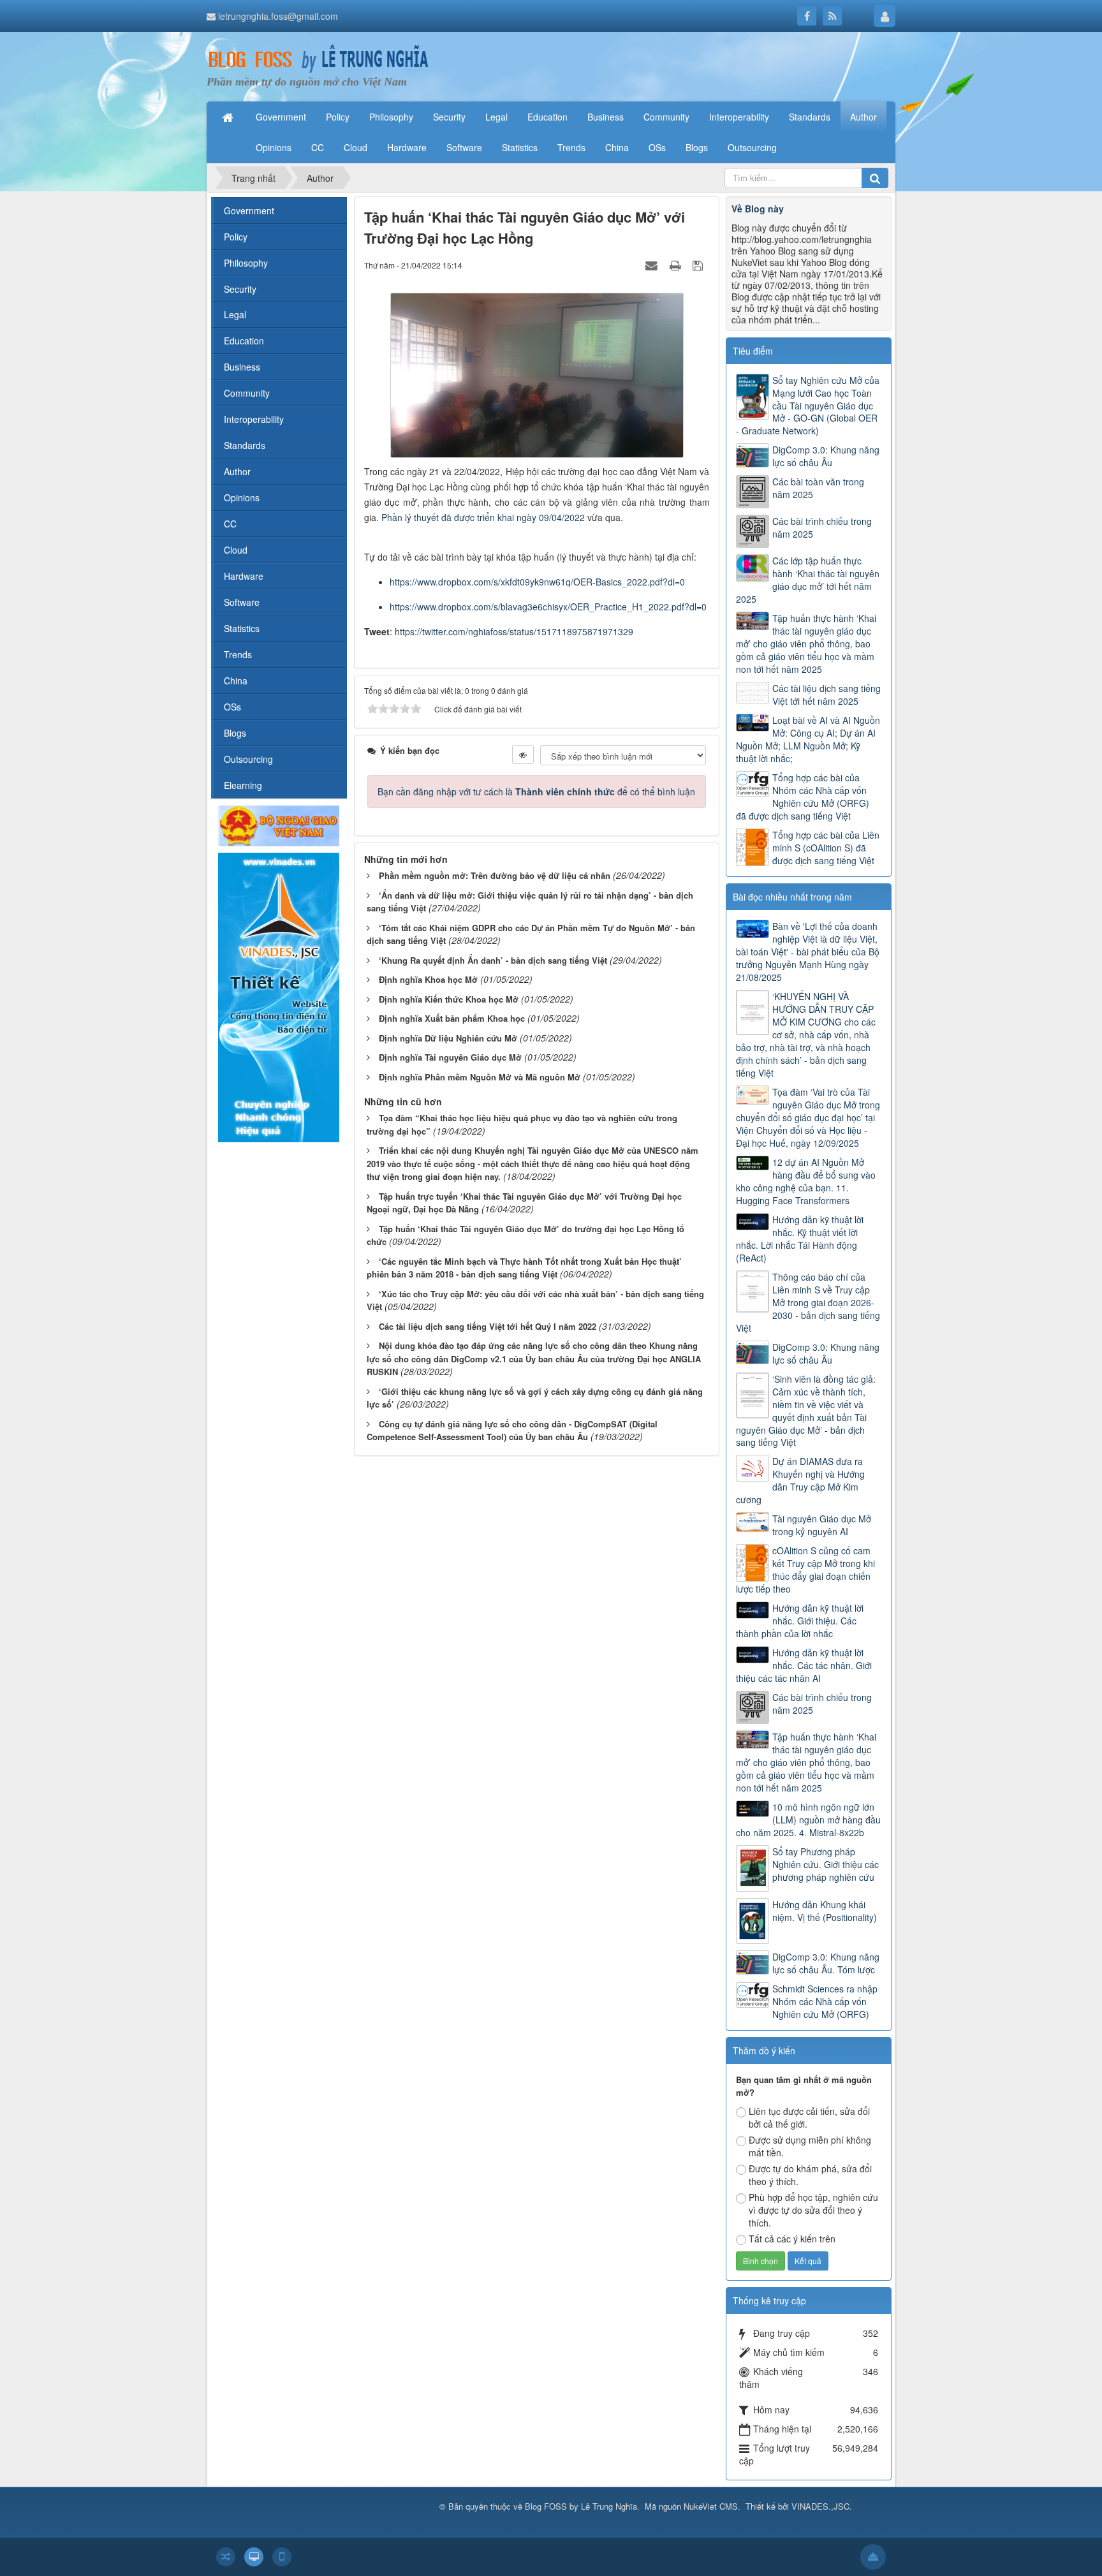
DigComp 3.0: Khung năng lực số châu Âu (826, 456)
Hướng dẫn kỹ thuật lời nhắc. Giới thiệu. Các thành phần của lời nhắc (800, 1621)
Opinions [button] (274, 147)
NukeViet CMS (711, 2506)
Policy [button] (338, 117)
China (236, 681)
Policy (236, 237)
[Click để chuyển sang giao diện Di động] (282, 2557)
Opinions (242, 497)
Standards (245, 445)
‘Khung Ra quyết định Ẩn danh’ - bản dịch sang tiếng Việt (493, 960)
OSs (232, 707)
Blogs (235, 733)
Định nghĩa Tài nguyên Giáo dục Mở (450, 1057)
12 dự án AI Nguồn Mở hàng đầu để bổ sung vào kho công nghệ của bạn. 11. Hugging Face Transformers (806, 1181)
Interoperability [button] (739, 117)
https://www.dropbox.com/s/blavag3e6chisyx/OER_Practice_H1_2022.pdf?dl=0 (548, 607)
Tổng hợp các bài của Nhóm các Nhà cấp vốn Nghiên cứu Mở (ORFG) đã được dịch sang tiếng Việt (803, 797)
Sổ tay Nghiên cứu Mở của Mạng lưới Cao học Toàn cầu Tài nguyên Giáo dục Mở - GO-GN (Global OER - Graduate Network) (808, 406)
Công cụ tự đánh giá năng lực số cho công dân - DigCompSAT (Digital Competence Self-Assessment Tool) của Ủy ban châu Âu (512, 1431)
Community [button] (666, 117)
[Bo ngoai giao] (279, 825)
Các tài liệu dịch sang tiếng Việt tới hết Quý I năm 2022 (488, 1326)
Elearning (243, 785)
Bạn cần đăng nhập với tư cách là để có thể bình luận (536, 791)
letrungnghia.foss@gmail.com (278, 16)
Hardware (244, 576)
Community (247, 393)
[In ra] (677, 265)
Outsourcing (248, 759)
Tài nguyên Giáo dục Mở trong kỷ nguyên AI (822, 1525)
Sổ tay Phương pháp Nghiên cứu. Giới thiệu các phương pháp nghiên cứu (826, 1864)
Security (240, 289)
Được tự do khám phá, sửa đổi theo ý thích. (810, 2175)
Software (242, 602)
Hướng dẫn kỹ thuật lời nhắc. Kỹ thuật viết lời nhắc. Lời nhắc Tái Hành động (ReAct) (800, 1239)
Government (249, 210)
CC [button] (318, 147)
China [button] (617, 147)
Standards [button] (810, 117)
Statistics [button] (520, 147)
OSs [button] (657, 147)
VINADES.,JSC (820, 2506)
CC (230, 524)
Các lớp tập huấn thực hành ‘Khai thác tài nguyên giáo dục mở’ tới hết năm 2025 (808, 580)
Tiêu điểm (753, 351)
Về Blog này (758, 209)
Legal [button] (496, 117)
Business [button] (606, 117)
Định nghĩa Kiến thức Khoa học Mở (449, 999)
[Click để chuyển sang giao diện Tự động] (226, 2557)
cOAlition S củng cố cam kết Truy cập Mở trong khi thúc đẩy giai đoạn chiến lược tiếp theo (805, 1570)
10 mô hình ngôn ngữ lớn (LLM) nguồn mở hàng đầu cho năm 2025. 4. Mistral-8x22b (808, 1820)
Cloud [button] (356, 147)
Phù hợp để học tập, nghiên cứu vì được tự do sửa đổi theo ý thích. (813, 2210)
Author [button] (863, 117)
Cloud (236, 550)
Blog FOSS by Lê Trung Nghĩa (581, 2506)
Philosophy (246, 263)
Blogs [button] (697, 147)
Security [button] (449, 117)
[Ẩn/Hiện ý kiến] (523, 754)
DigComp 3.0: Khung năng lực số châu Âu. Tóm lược (826, 1963)
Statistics (242, 628)
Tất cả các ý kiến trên (792, 2239)
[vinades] (279, 996)
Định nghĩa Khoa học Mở (428, 979)
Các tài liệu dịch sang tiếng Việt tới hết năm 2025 (826, 695)
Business (242, 367)
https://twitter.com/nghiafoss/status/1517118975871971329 (514, 631)
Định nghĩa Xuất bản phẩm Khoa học (452, 1018)
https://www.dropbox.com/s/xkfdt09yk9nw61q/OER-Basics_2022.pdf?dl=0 (537, 582)
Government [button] (281, 117)
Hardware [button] (407, 147)
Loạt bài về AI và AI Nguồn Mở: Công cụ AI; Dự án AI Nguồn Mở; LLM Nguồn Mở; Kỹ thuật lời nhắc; (808, 739)
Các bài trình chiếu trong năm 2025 (822, 527)
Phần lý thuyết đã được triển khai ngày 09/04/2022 (483, 517)
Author (237, 471)
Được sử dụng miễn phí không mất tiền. (810, 2146)
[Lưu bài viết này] (699, 265)
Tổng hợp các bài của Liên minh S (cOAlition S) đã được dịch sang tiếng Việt (826, 848)
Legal (235, 314)
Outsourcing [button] (752, 147)
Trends (238, 654)
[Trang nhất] (229, 117)
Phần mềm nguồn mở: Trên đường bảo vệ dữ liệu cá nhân (495, 875)
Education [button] (547, 117)
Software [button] (464, 147)
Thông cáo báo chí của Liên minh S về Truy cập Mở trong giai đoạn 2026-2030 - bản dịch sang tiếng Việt (808, 1302)
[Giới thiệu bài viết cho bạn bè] (653, 265)
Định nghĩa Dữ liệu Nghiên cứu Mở (448, 1038)
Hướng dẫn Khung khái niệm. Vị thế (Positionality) (825, 1911)
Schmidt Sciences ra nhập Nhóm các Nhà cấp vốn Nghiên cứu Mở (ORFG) (825, 2001)
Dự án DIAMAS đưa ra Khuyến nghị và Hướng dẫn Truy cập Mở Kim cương (800, 1480)
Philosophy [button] (391, 117)
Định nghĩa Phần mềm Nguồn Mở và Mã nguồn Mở (480, 1077)
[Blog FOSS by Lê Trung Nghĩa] (318, 59)
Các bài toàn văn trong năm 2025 (818, 488)
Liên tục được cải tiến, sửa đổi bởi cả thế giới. (809, 2117)
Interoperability (254, 419)
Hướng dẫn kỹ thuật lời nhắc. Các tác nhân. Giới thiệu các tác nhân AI (804, 1665)
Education (244, 341)
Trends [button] (571, 147)
